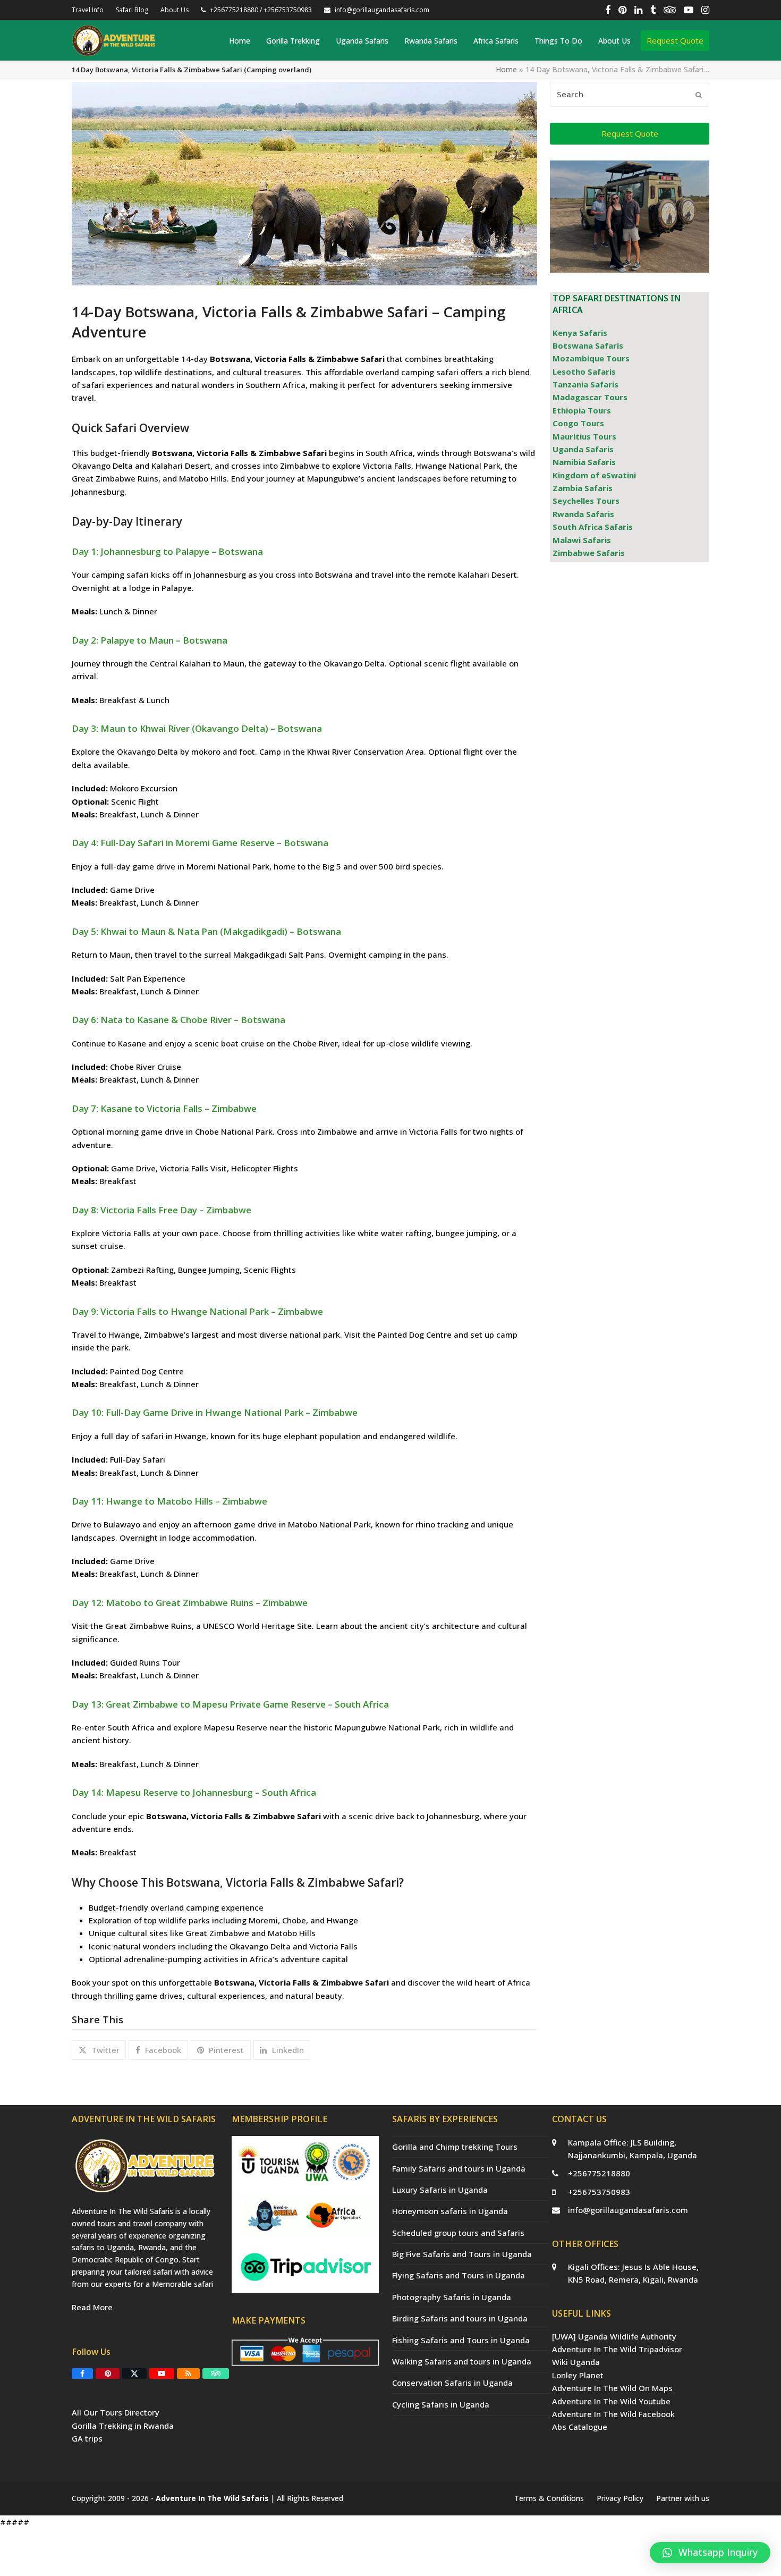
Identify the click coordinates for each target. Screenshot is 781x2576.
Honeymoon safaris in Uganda (450, 2211)
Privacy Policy (620, 2498)
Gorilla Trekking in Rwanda (123, 2426)
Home (506, 69)
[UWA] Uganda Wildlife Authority (614, 2336)
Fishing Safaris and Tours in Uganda (461, 2340)
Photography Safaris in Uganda (452, 2297)
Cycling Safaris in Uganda (441, 2404)
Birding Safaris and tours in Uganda (460, 2318)
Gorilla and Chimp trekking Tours (455, 2147)
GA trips (87, 2438)
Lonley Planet (578, 2375)
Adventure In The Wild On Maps (612, 2388)
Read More (92, 2307)
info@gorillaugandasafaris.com (628, 2210)
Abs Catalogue (580, 2427)
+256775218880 (599, 2173)
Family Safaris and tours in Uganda (459, 2168)
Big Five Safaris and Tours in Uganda (462, 2254)
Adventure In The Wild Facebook (613, 2414)
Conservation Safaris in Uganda (452, 2383)
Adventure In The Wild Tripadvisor (617, 2349)
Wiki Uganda (576, 2362)
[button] (99, 2050)
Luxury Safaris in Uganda (440, 2190)
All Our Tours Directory (116, 2412)
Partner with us (683, 2498)
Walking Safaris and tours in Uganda (462, 2361)
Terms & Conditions (549, 2498)
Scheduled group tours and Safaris (458, 2233)
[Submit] (699, 95)
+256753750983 (599, 2192)
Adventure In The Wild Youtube (611, 2401)
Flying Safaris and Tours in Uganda (459, 2275)
